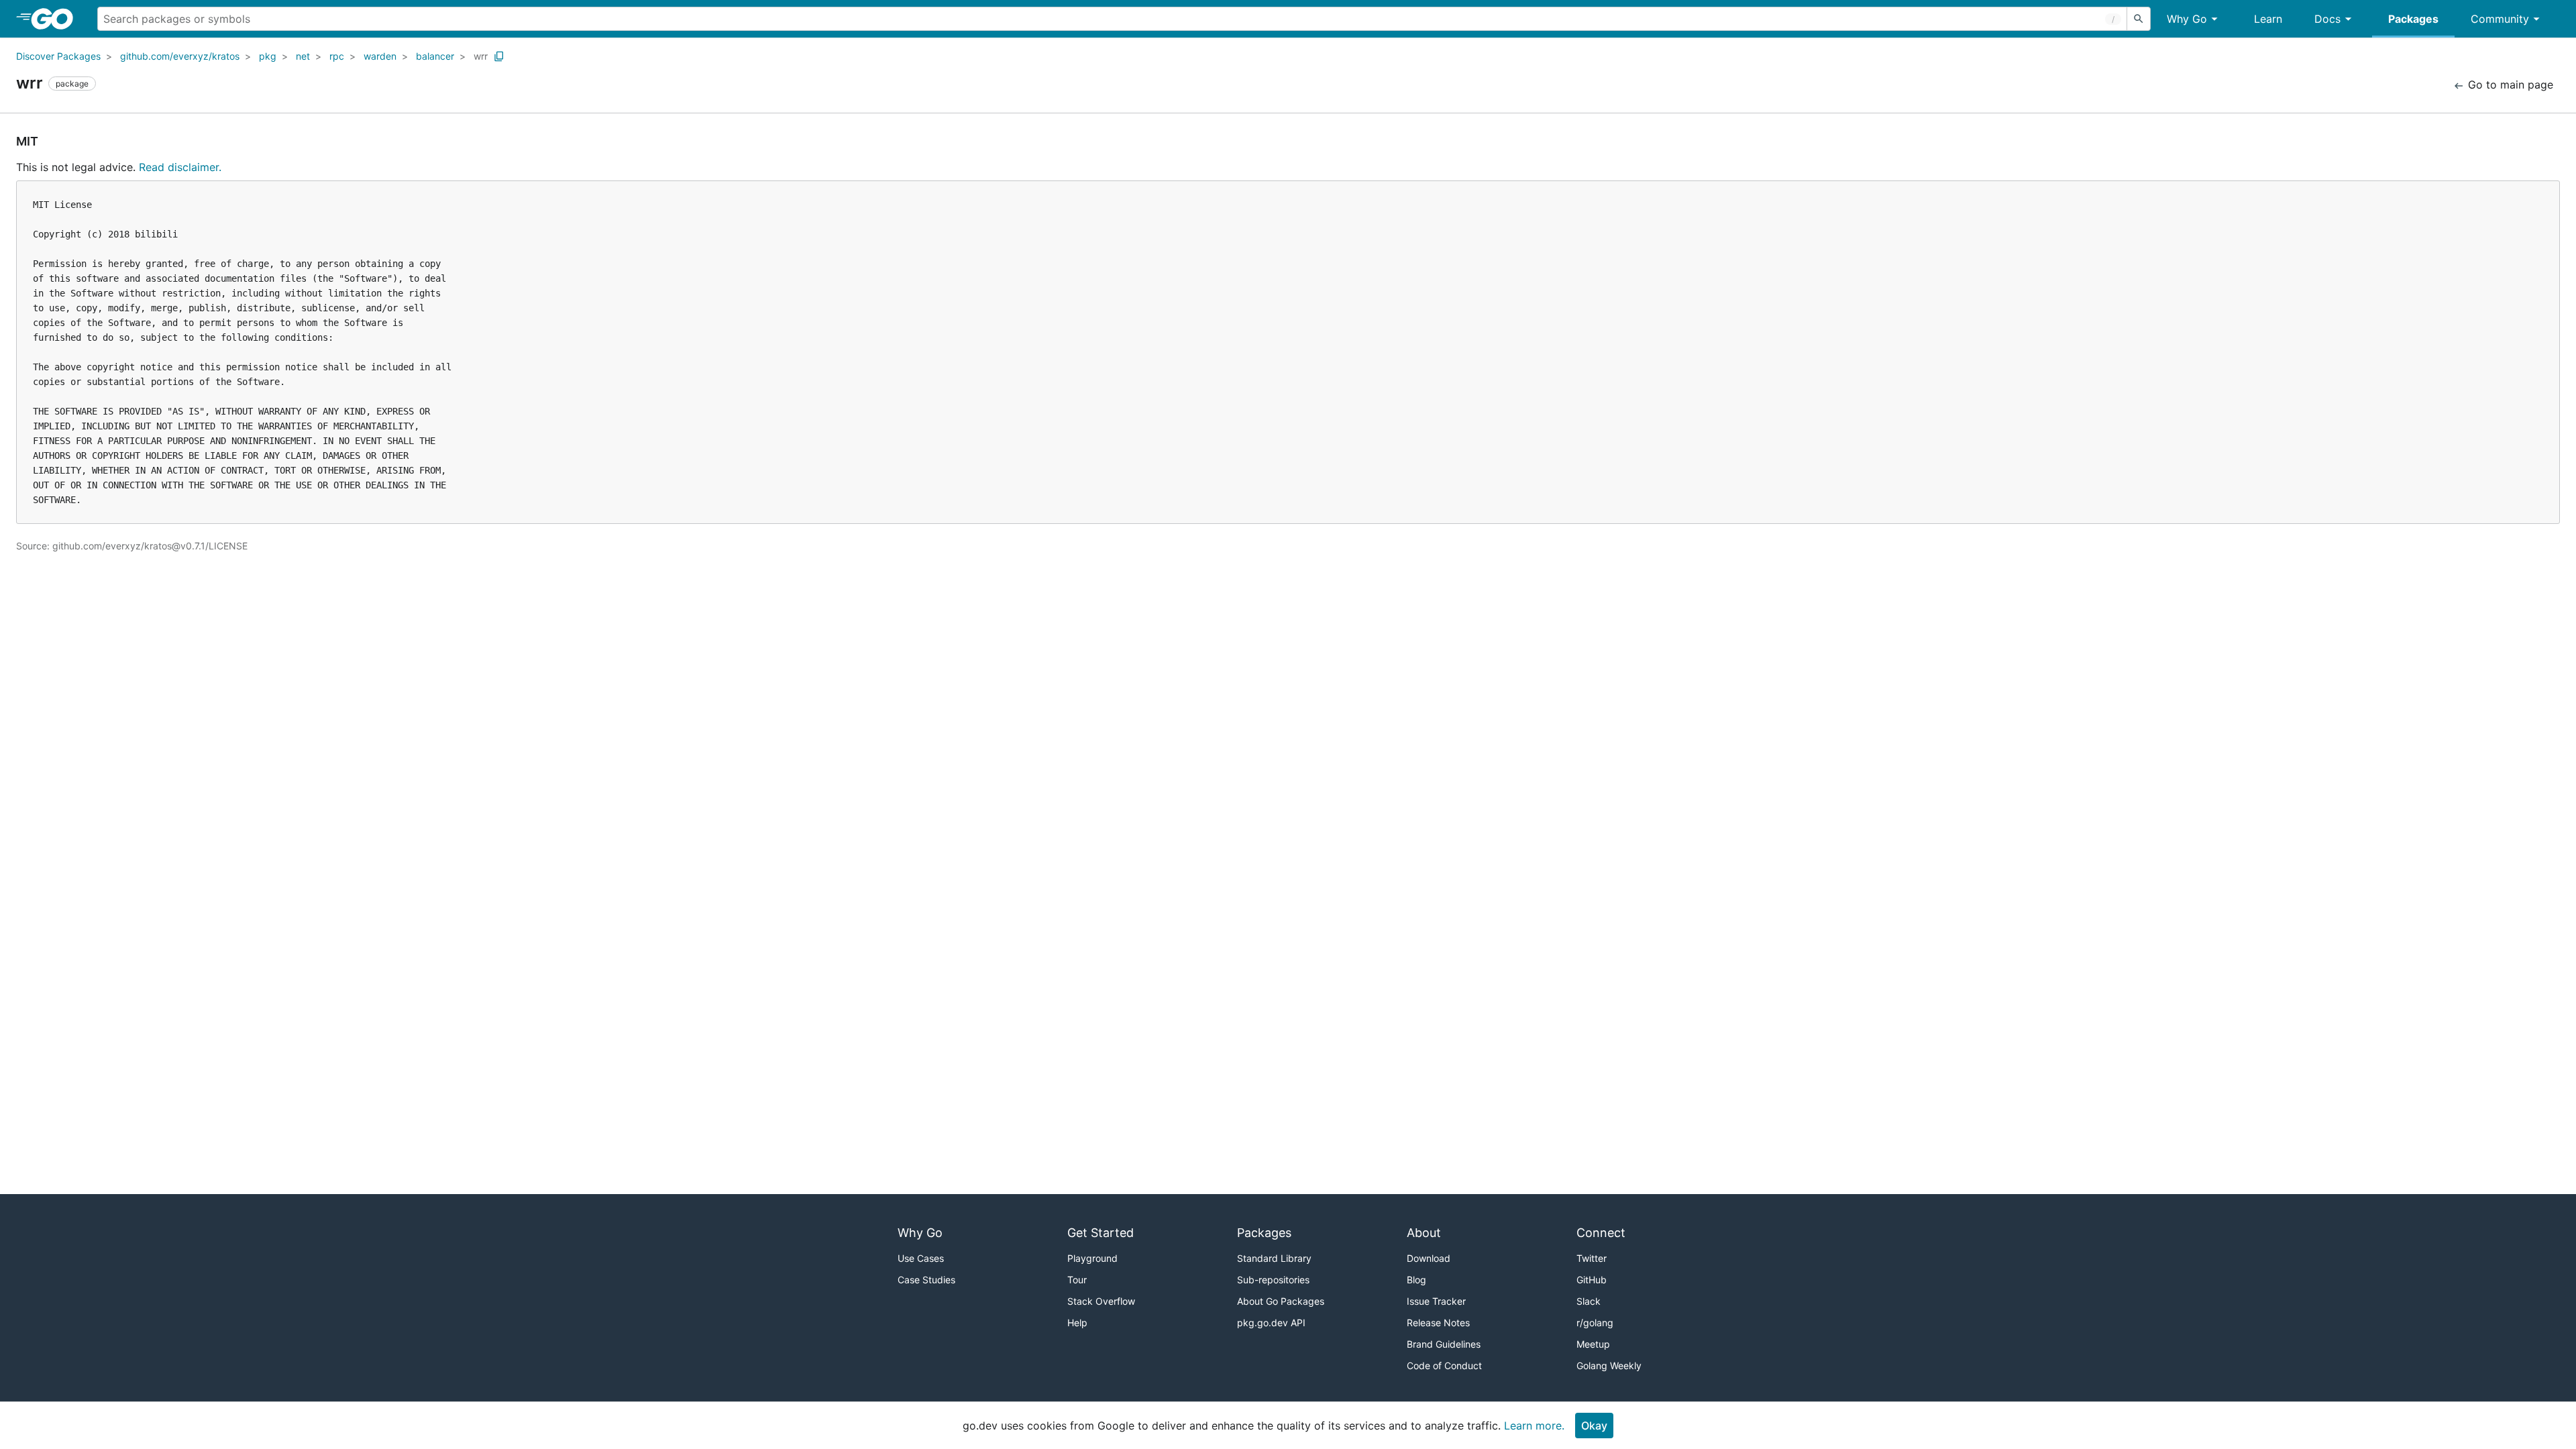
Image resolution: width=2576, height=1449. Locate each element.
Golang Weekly (1609, 1365)
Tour (1077, 1280)
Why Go (2187, 19)
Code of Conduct (1444, 1365)
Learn (2268, 19)
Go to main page (2509, 85)
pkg (268, 56)
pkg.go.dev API (1271, 1323)
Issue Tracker (1436, 1301)
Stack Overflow (1101, 1301)
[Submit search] (2139, 19)
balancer (435, 56)
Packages (2413, 19)
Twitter (1592, 1258)
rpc (337, 56)
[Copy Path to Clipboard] (499, 56)
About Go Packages (1281, 1301)
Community (2500, 19)
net (303, 56)
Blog (1416, 1280)
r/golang (1595, 1323)
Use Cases (921, 1258)
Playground (1092, 1258)
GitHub (1592, 1280)
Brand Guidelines (1444, 1344)
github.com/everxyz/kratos (180, 56)
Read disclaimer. (180, 167)
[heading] (57, 19)
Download (1429, 1258)
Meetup (1593, 1344)
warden (380, 56)
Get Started (1101, 1233)
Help (1077, 1323)
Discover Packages (58, 56)
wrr (481, 56)
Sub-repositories (1273, 1280)
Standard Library (1274, 1258)
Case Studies (926, 1280)
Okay (1594, 1426)
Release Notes (1438, 1323)
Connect (1601, 1233)
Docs (2327, 19)
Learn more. (1534, 1426)
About (1424, 1233)
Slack (1589, 1301)
